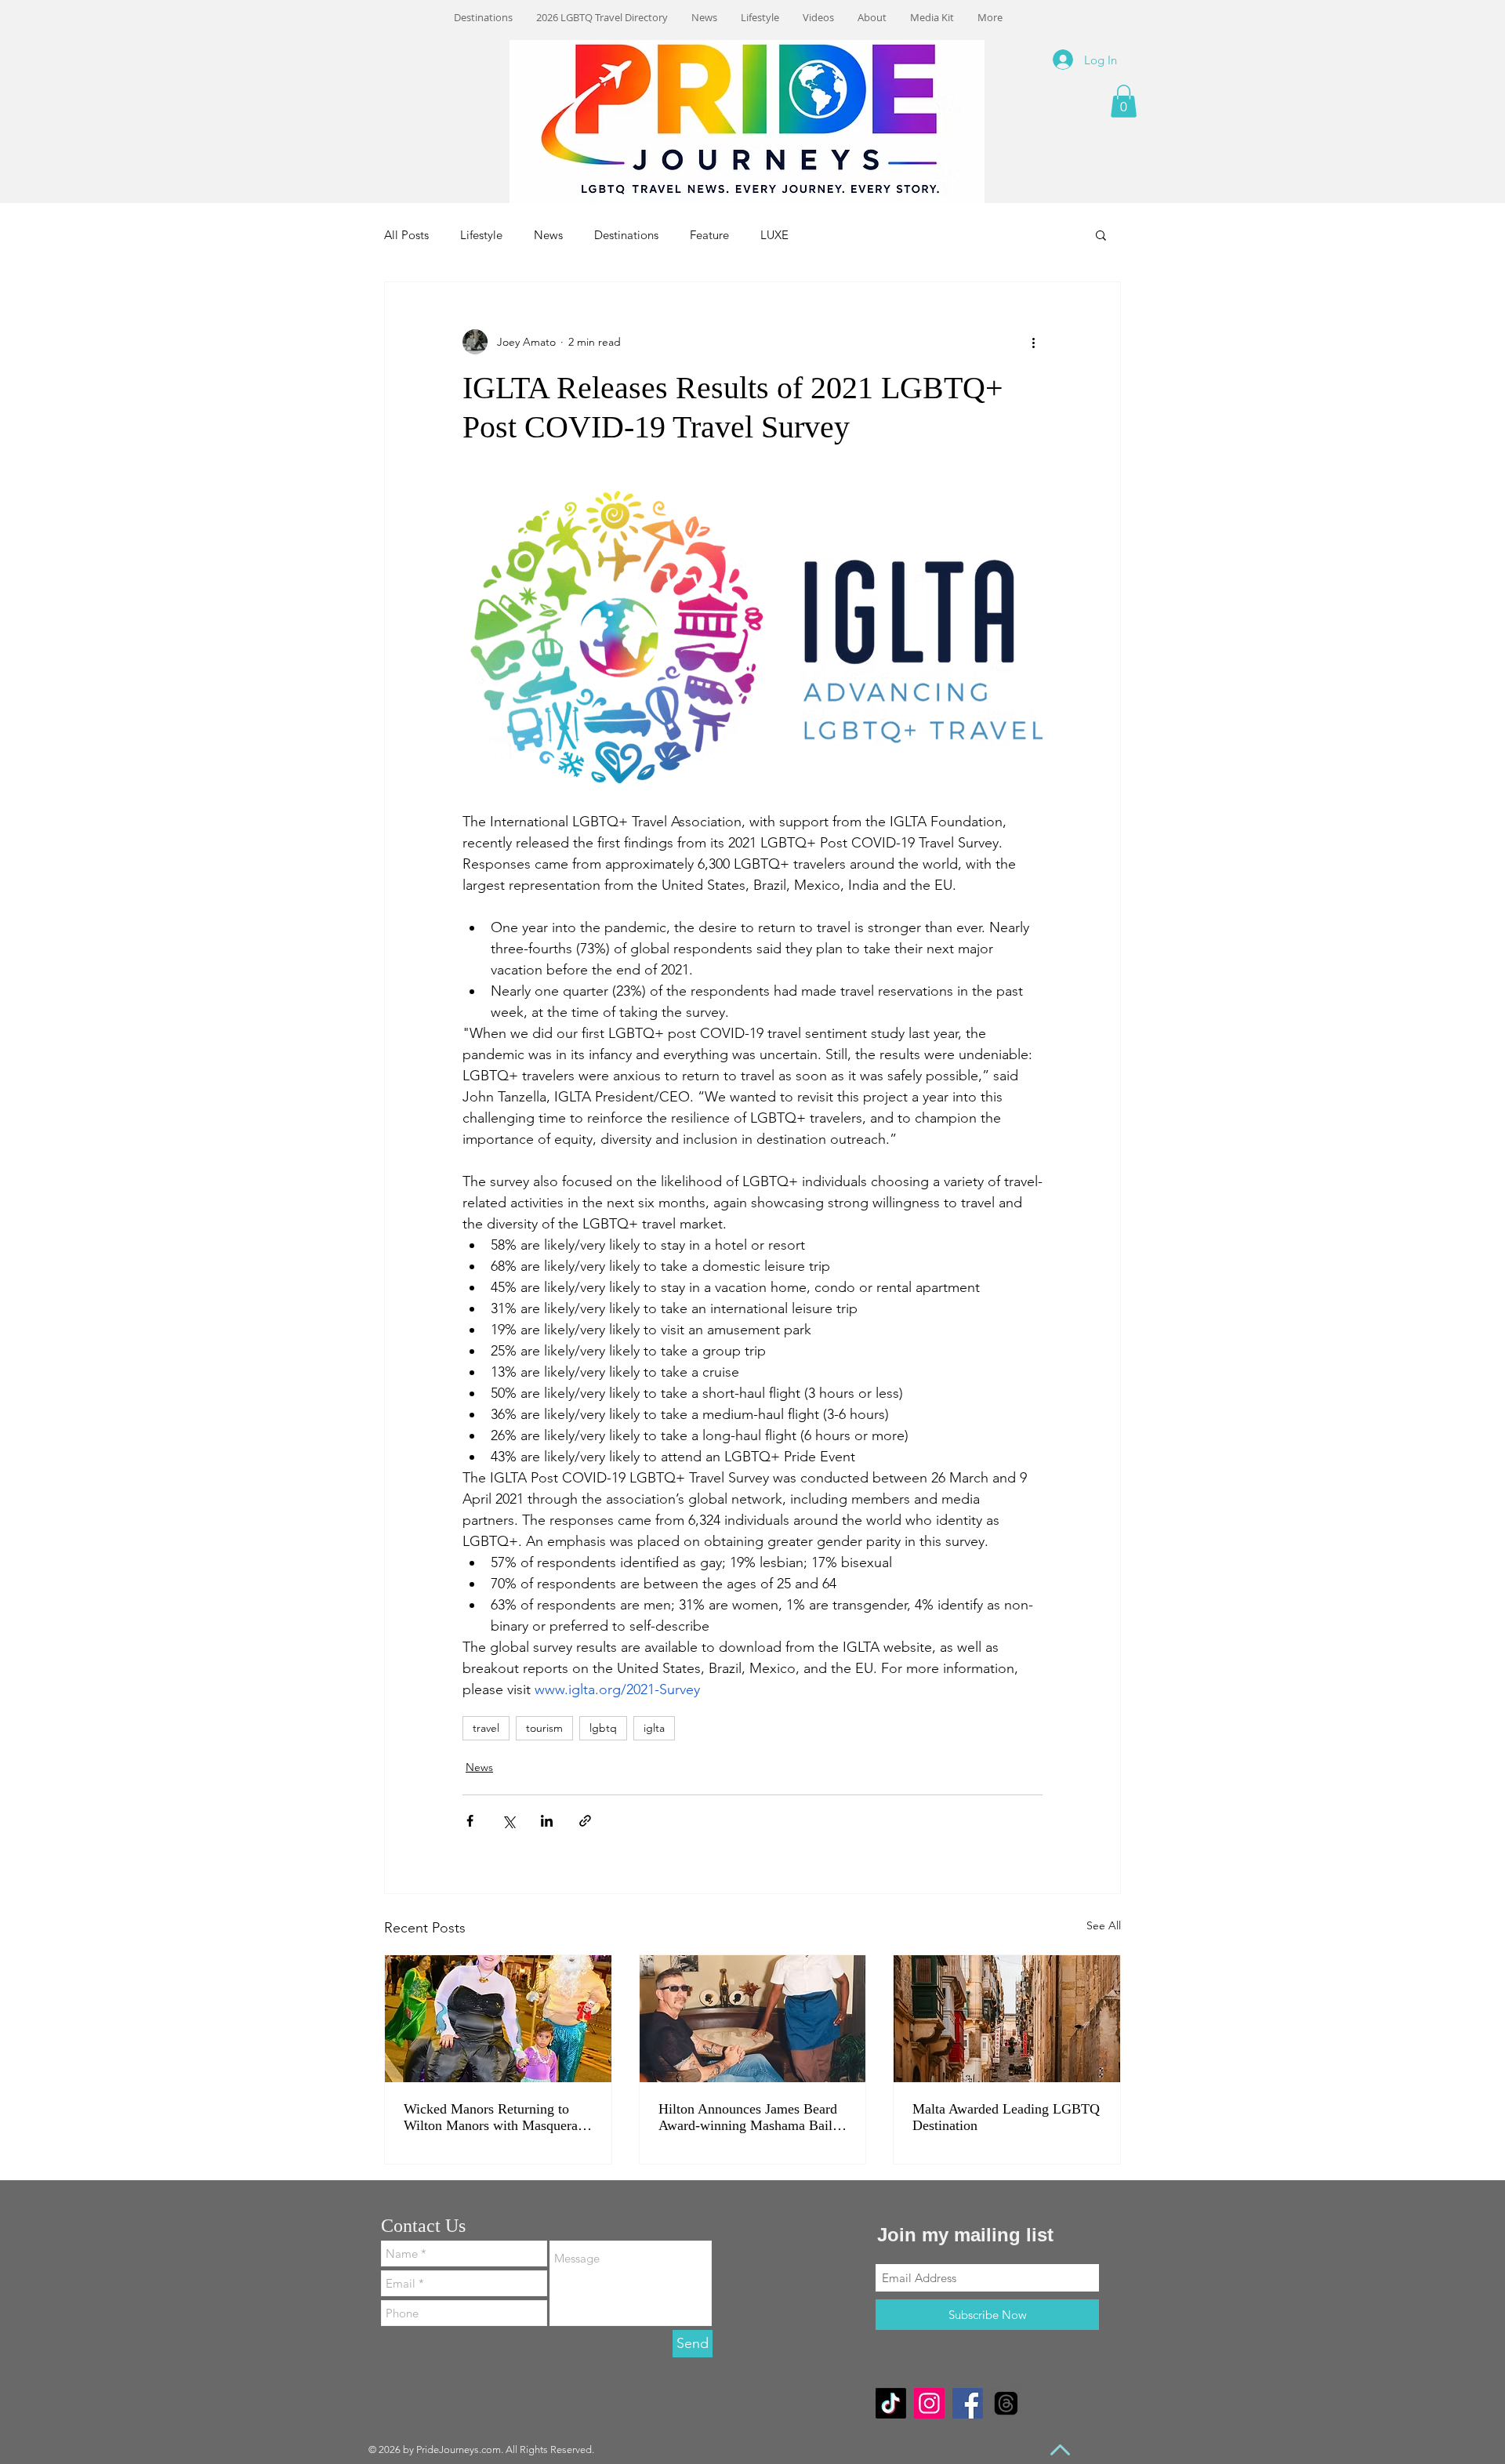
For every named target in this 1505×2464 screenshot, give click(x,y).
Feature (709, 235)
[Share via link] (585, 1821)
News (548, 235)
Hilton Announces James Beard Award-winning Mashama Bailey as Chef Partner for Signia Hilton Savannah (752, 2117)
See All (1104, 1925)
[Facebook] (968, 2403)
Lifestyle (481, 235)
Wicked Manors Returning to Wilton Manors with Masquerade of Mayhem (497, 2117)
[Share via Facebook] (470, 1821)
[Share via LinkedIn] (547, 1821)
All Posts (406, 235)
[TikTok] (891, 2403)
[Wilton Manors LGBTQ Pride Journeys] (498, 2019)
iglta (654, 1728)
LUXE (774, 235)
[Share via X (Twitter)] (508, 1821)
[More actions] (1033, 342)
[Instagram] (929, 2403)
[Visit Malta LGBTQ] (1007, 2019)
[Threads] (1006, 2403)
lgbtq (603, 1728)
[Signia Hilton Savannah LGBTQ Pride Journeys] (753, 2019)
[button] (1124, 101)
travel (486, 1728)
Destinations (626, 235)
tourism (544, 1728)
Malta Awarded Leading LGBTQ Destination (1006, 2117)
